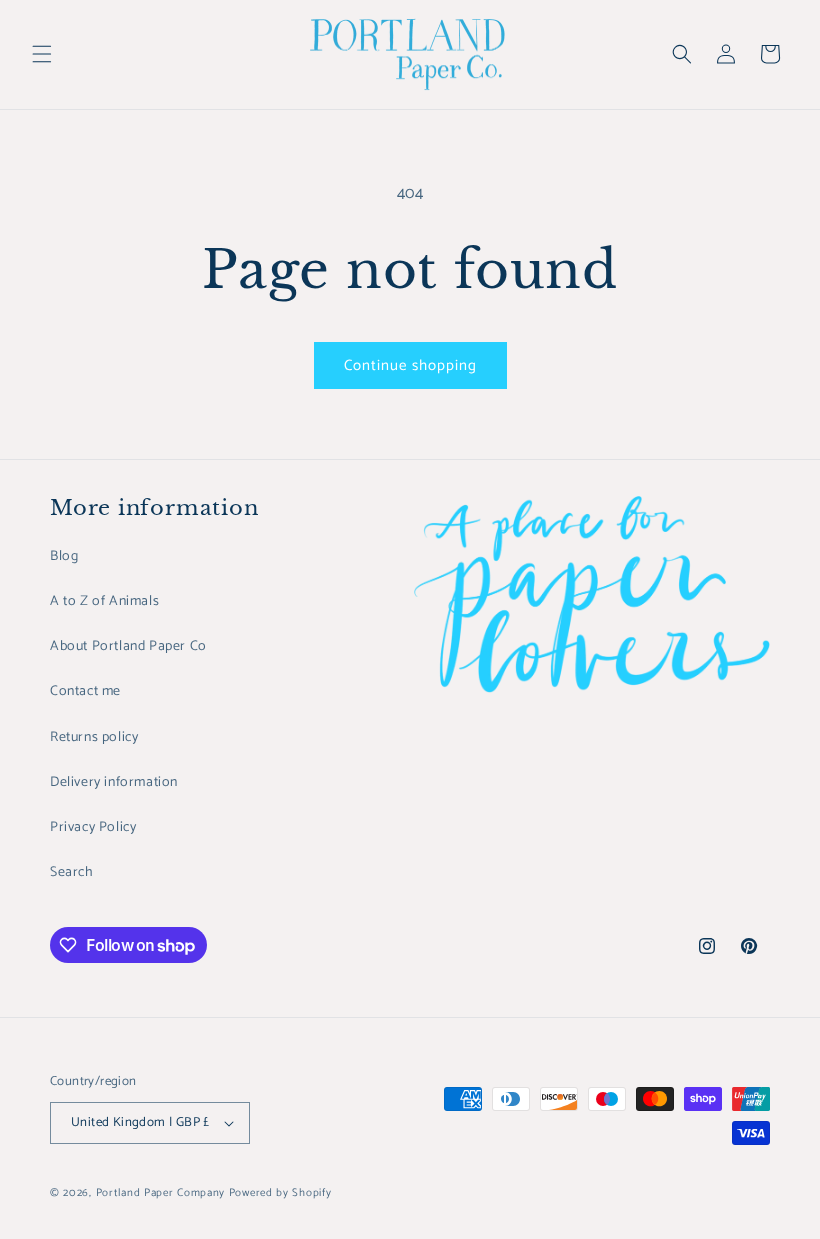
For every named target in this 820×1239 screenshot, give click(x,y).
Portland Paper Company (160, 1193)
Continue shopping (410, 365)
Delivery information (114, 782)
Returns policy (94, 737)
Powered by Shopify (280, 1193)
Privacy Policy (93, 827)
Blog (64, 556)
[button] (42, 54)
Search (72, 872)
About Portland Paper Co (128, 646)
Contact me (85, 691)
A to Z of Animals (104, 601)
